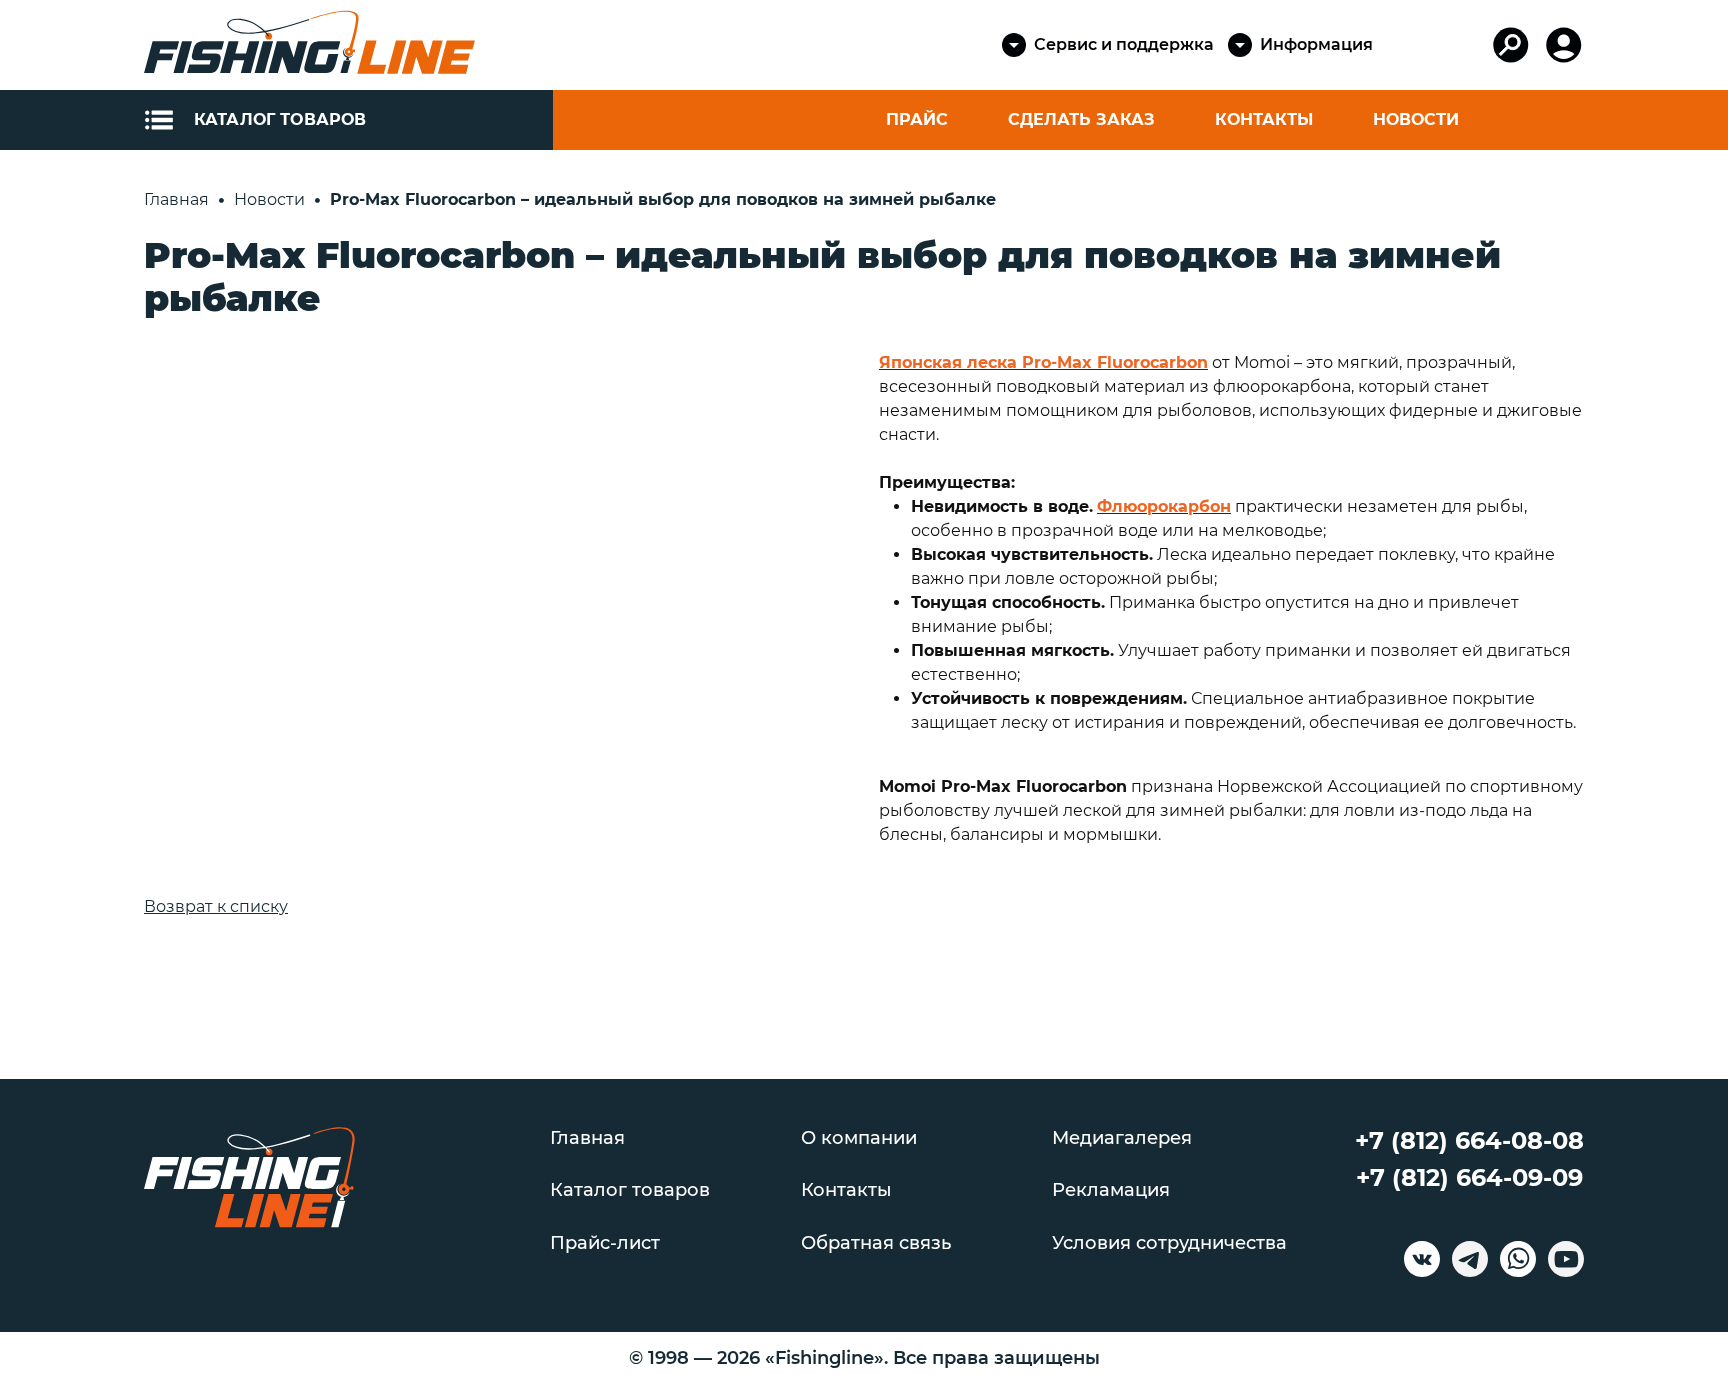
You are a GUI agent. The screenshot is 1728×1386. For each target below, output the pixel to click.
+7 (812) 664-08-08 (1469, 1140)
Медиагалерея (1122, 1138)
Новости (1416, 119)
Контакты (1264, 119)
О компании (859, 1138)
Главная (587, 1138)
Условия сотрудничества (1169, 1243)
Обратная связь (876, 1243)
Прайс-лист (605, 1243)
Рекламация (1111, 1190)
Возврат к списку (216, 906)
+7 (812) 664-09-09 (1469, 1177)
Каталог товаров (630, 1190)
